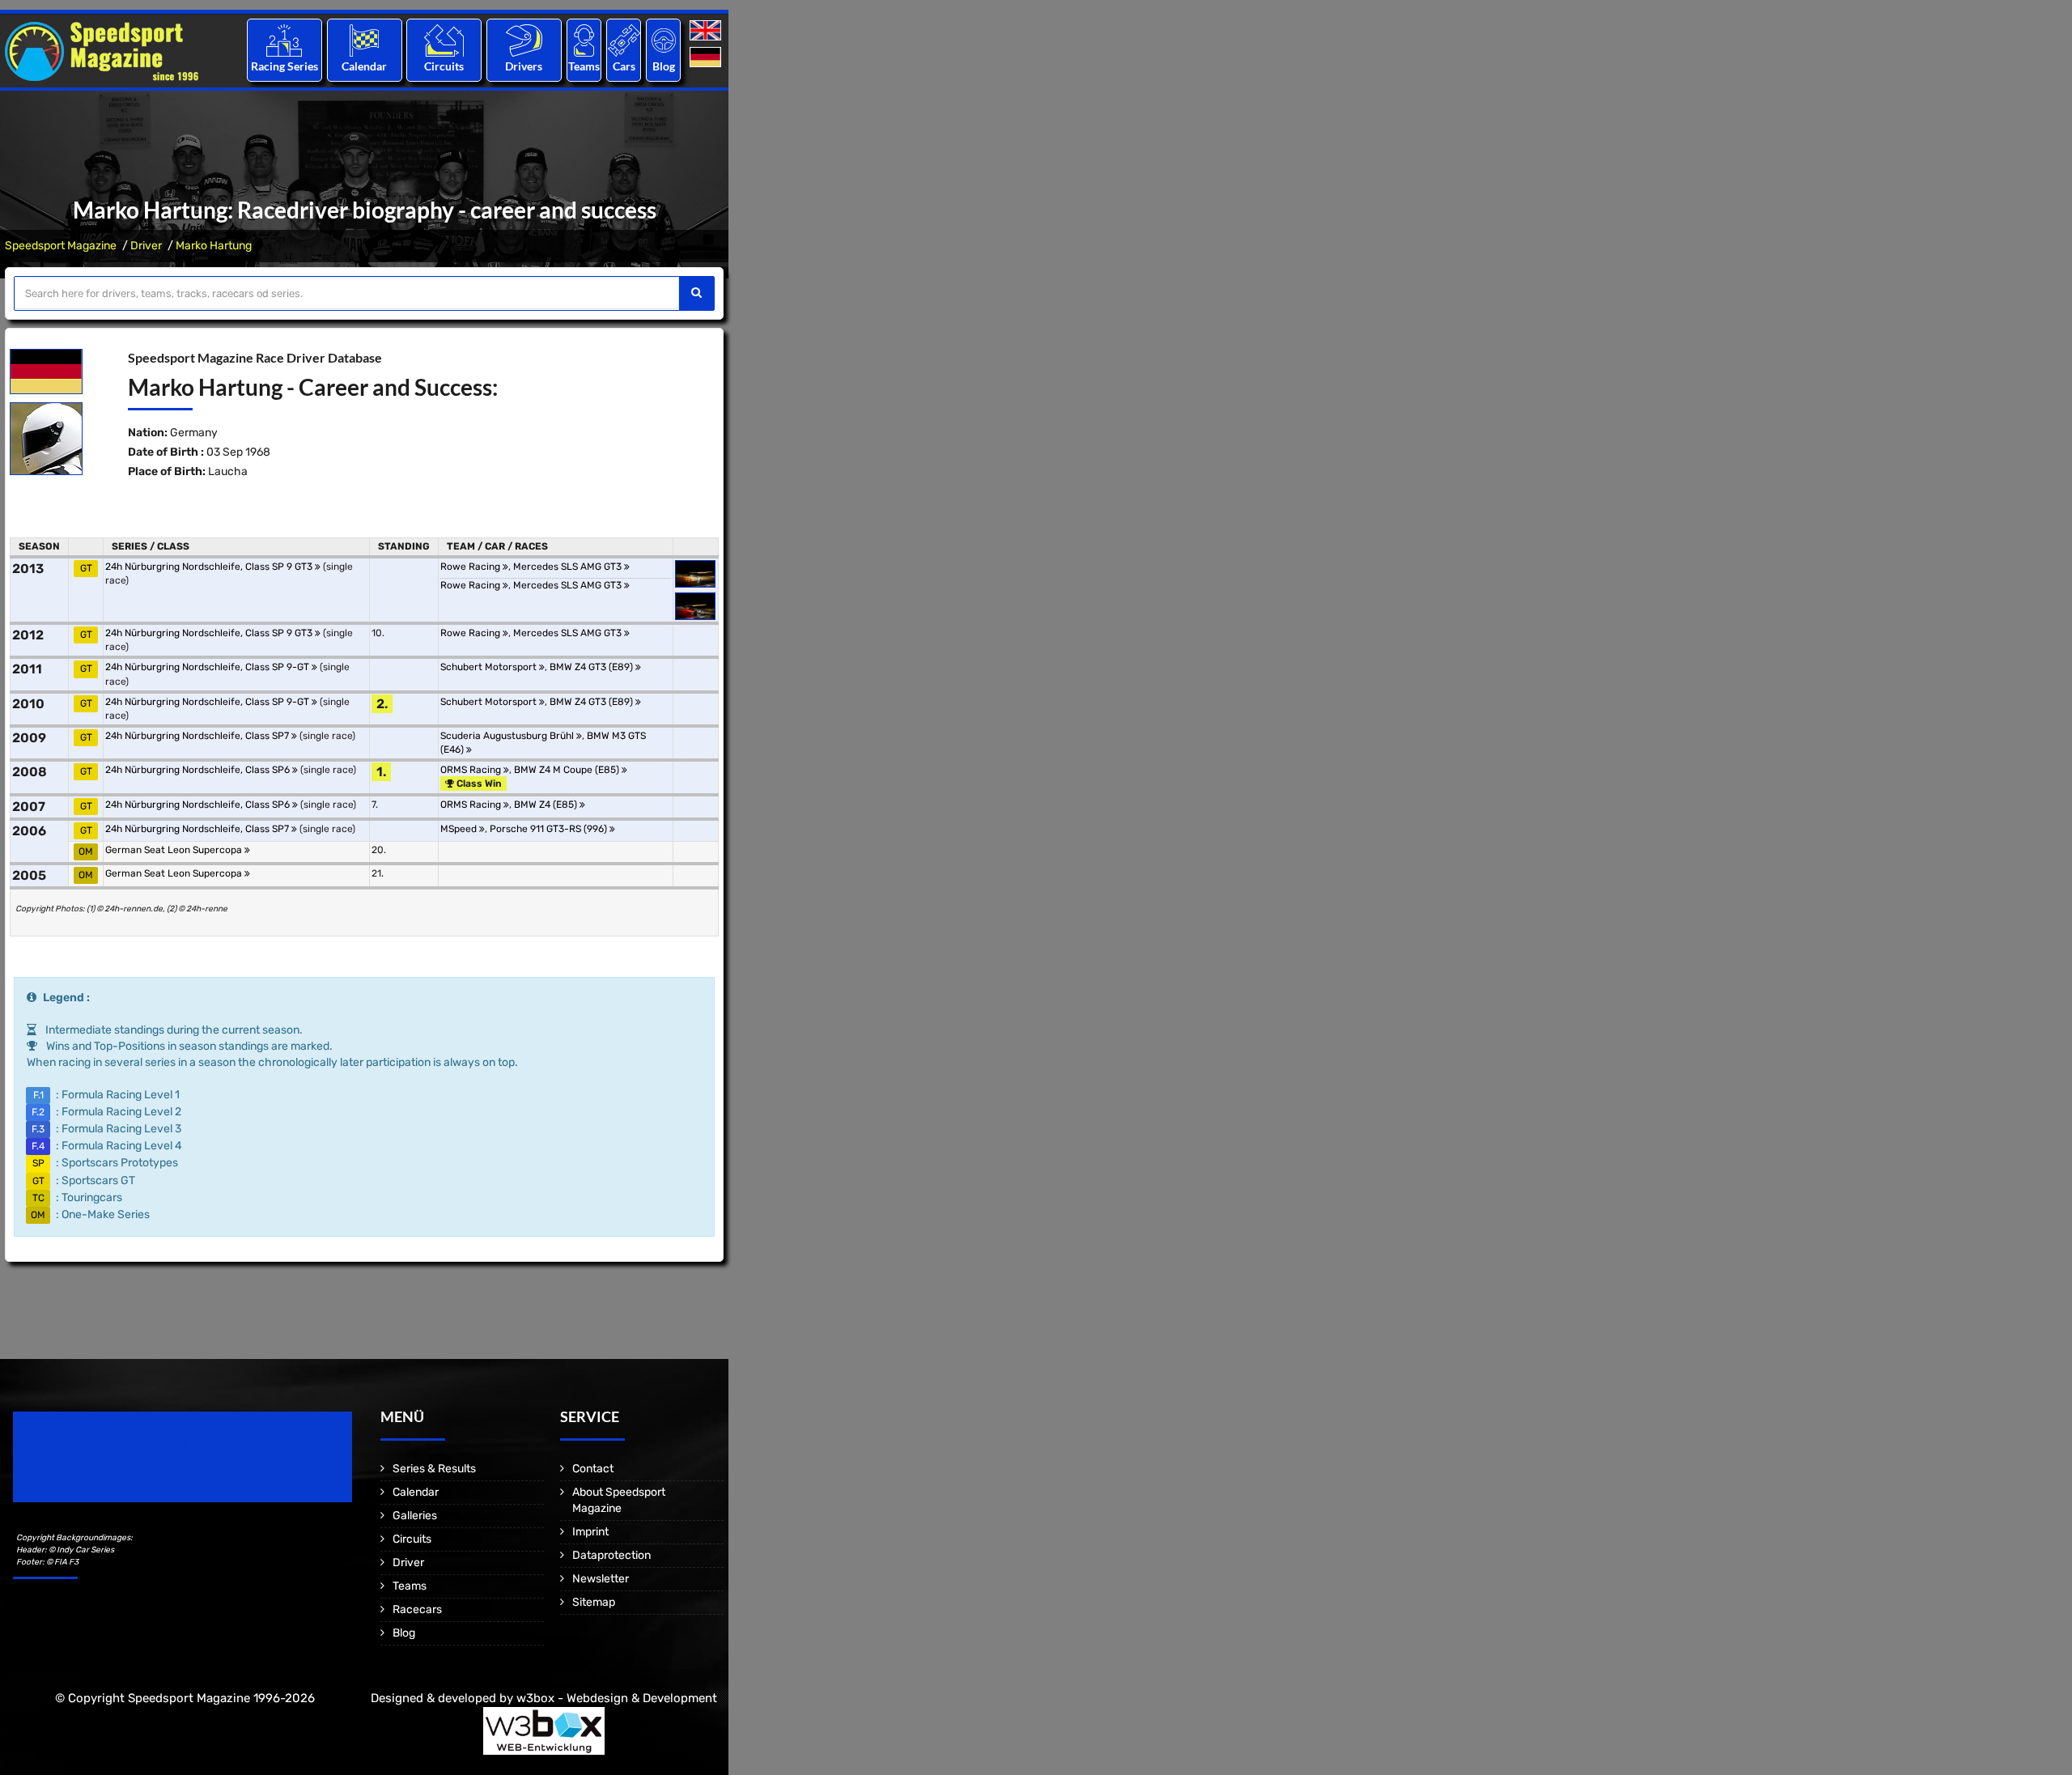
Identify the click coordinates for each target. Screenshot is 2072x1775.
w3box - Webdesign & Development (617, 1698)
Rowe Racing (471, 567)
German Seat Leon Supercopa (175, 850)
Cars (624, 66)
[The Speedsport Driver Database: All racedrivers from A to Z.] (524, 40)
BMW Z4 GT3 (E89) (592, 667)
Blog (664, 66)
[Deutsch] (707, 58)
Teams (584, 66)
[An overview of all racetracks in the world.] (444, 40)
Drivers (524, 66)
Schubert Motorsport (490, 667)
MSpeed (460, 829)
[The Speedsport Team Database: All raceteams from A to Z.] (584, 40)
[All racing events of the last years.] (364, 40)
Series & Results (434, 1469)
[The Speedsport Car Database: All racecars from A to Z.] (624, 40)
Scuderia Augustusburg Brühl (508, 736)
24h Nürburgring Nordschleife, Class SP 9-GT (208, 667)
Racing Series (284, 66)
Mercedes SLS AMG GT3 (569, 567)
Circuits (444, 66)
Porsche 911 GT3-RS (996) (550, 829)
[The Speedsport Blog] (664, 40)
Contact (593, 1469)
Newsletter (601, 1579)
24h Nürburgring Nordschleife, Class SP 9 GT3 (210, 567)
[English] (707, 31)
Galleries (415, 1516)
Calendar (364, 66)
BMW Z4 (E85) (547, 805)
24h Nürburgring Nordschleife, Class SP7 (198, 736)
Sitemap (594, 1602)
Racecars (417, 1609)
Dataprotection (611, 1555)
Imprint (590, 1532)
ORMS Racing (472, 770)
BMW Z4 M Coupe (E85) (568, 770)
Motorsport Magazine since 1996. (105, 1468)
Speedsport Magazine (61, 246)
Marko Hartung (214, 246)
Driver (146, 246)
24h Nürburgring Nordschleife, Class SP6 (199, 770)
